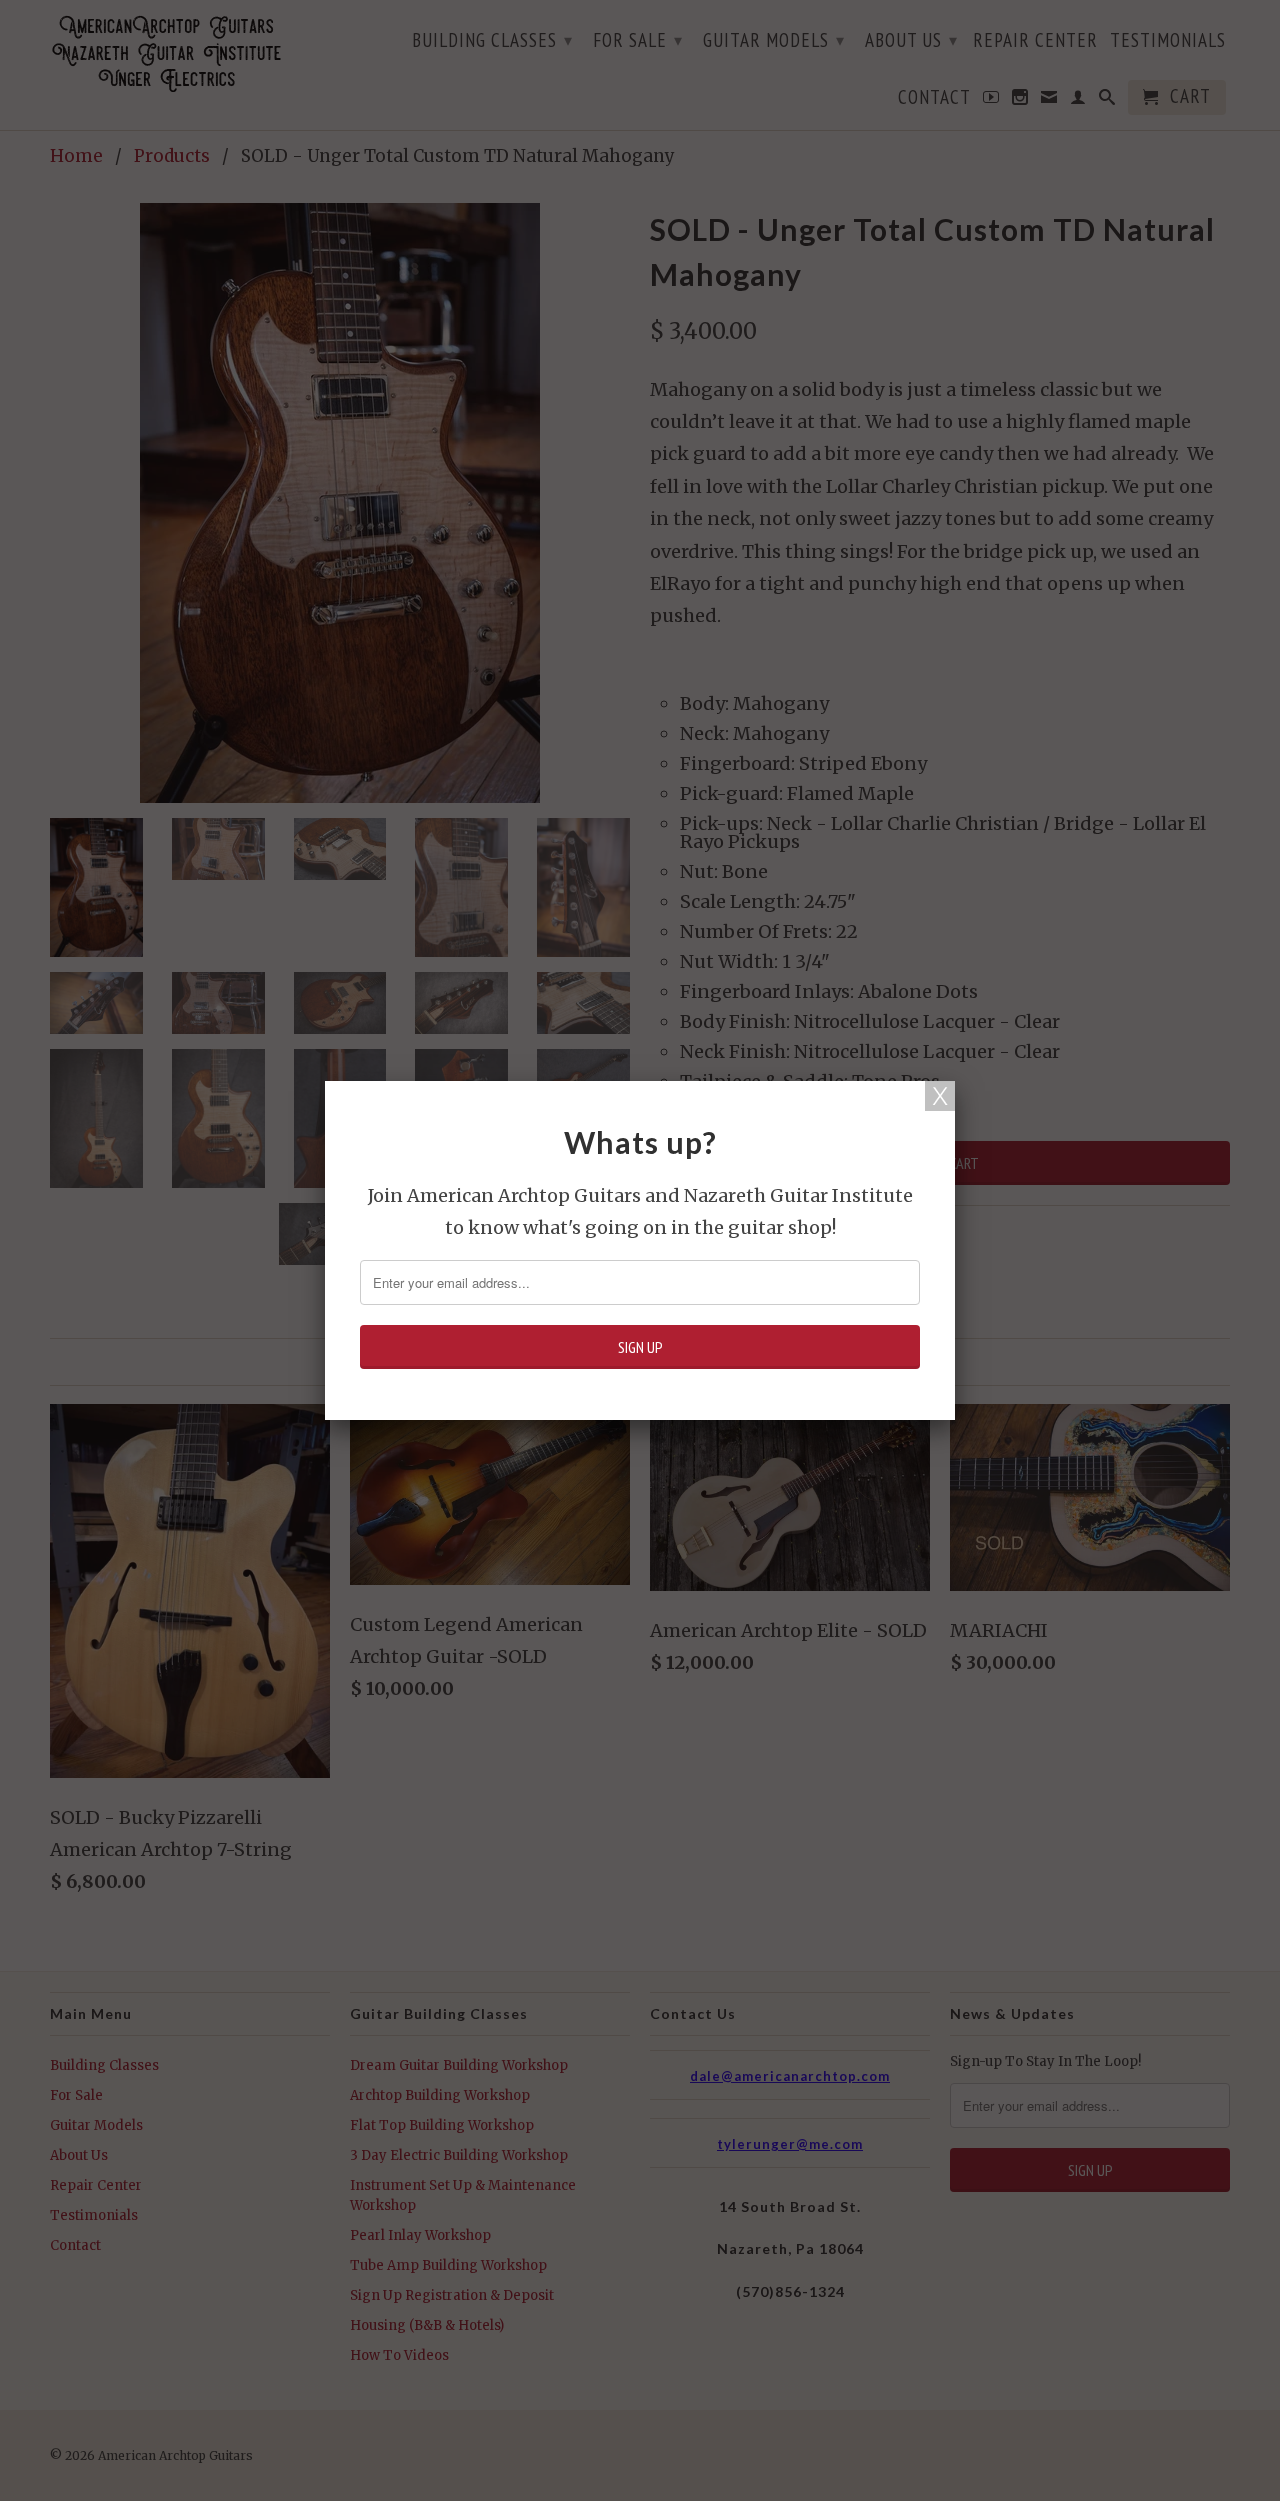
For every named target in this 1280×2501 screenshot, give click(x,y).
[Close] (940, 1096)
